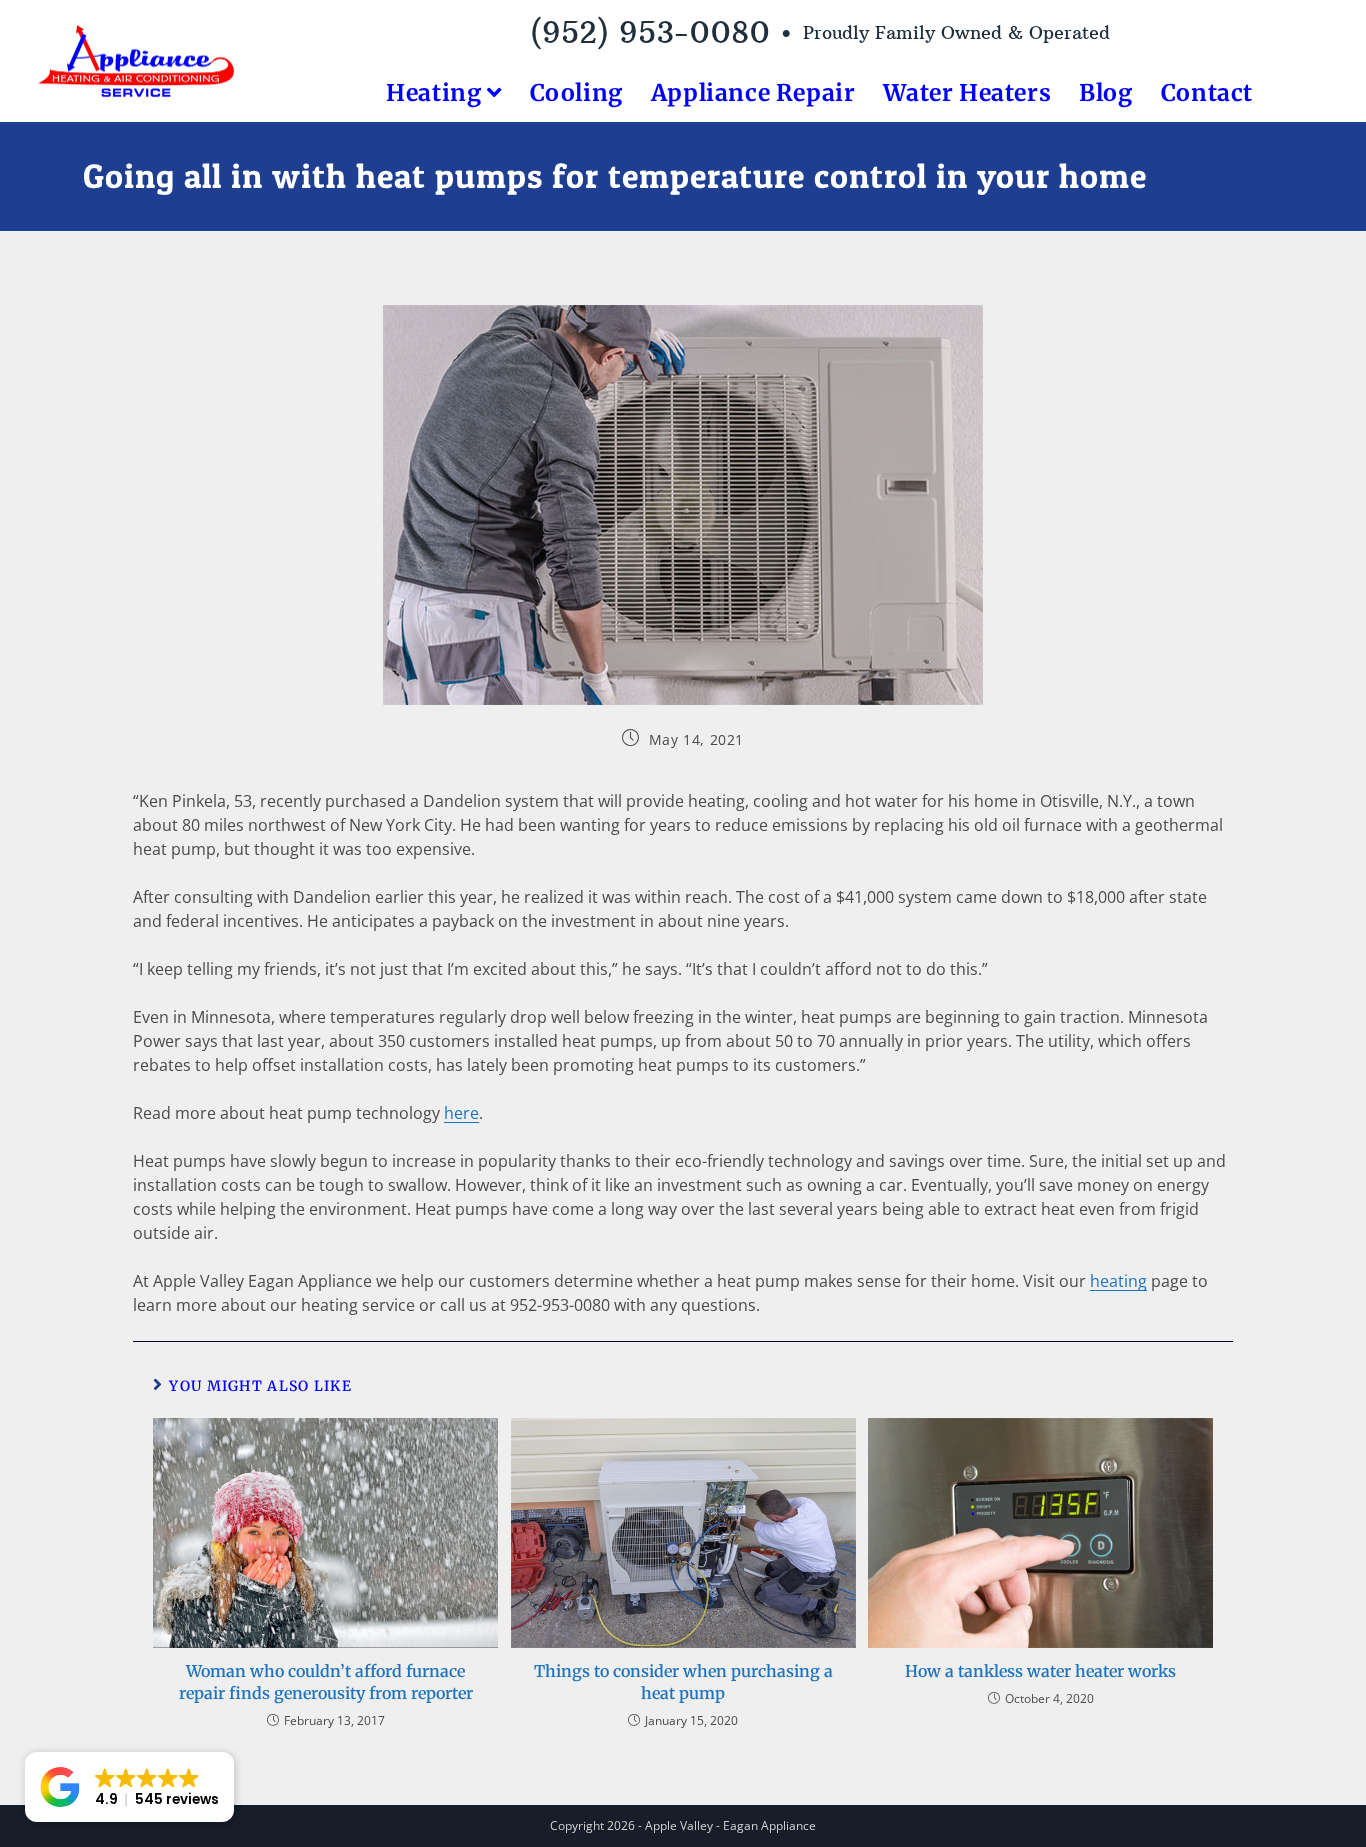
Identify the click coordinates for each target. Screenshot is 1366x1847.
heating (1118, 1281)
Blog (1105, 92)
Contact (1207, 92)
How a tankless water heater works (1040, 1671)
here (461, 1113)
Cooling (576, 92)
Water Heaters (967, 92)
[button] (129, 1787)
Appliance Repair (753, 92)
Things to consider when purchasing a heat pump (683, 1682)
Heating (436, 92)
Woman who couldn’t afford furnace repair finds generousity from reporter (326, 1682)
